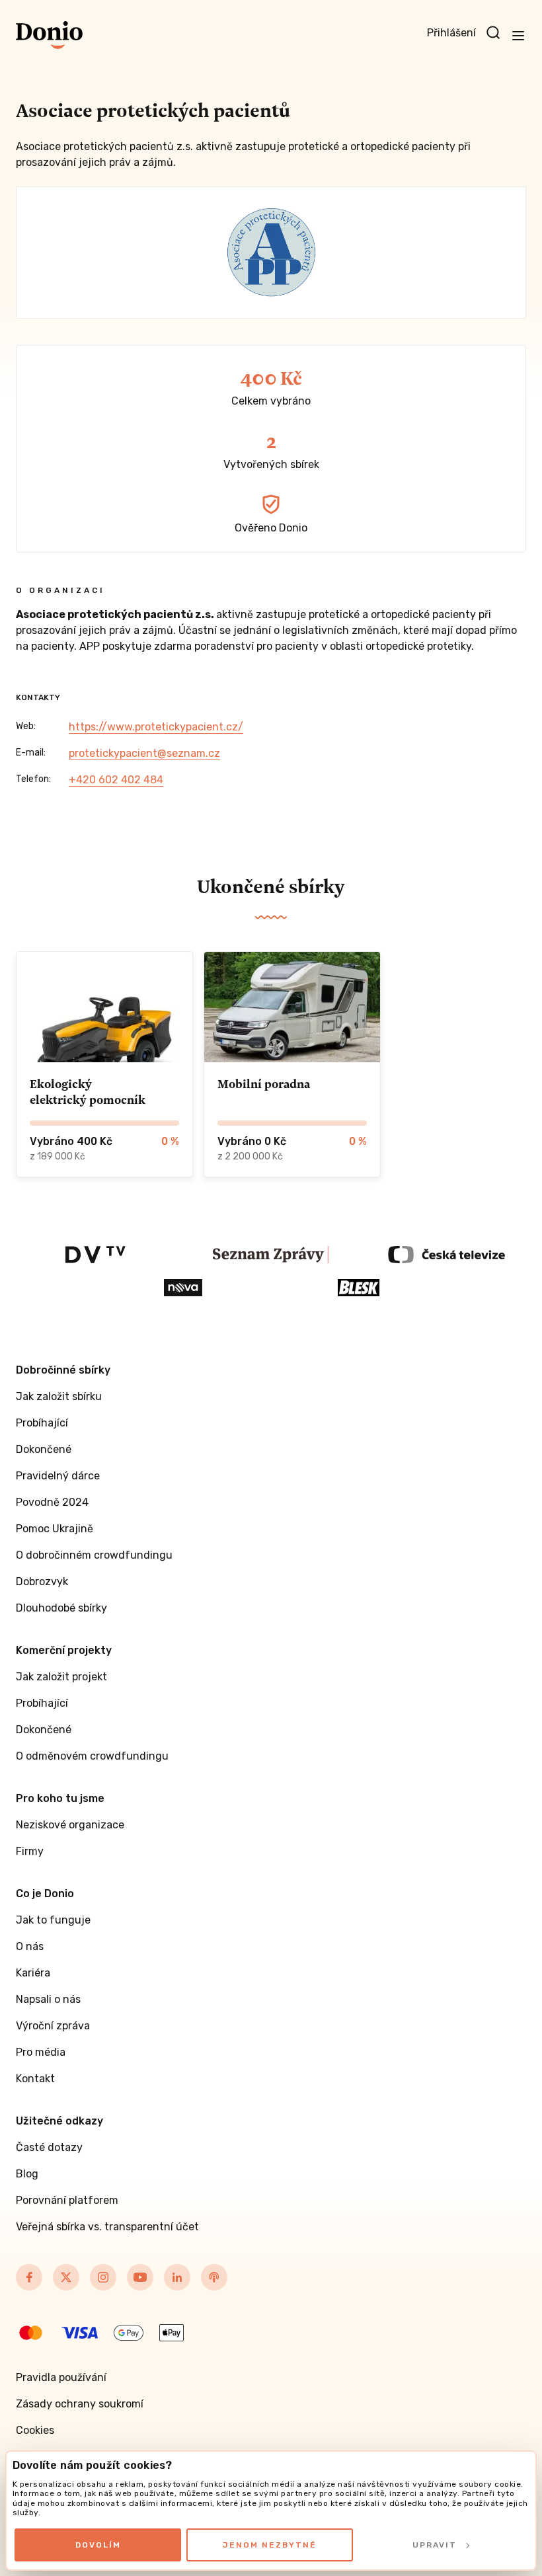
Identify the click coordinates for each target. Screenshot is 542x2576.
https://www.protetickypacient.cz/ (156, 727)
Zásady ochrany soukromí (80, 2404)
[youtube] (140, 2277)
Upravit (435, 2545)
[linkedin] (177, 2277)
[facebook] (29, 2277)
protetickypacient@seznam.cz (144, 753)
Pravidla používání (61, 2377)
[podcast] (214, 2277)
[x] (66, 2277)
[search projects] (493, 33)
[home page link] (49, 35)
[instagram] (103, 2277)
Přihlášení (451, 33)
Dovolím (98, 2545)
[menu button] (518, 35)
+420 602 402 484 (116, 780)
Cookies (35, 2430)
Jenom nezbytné (270, 2545)
